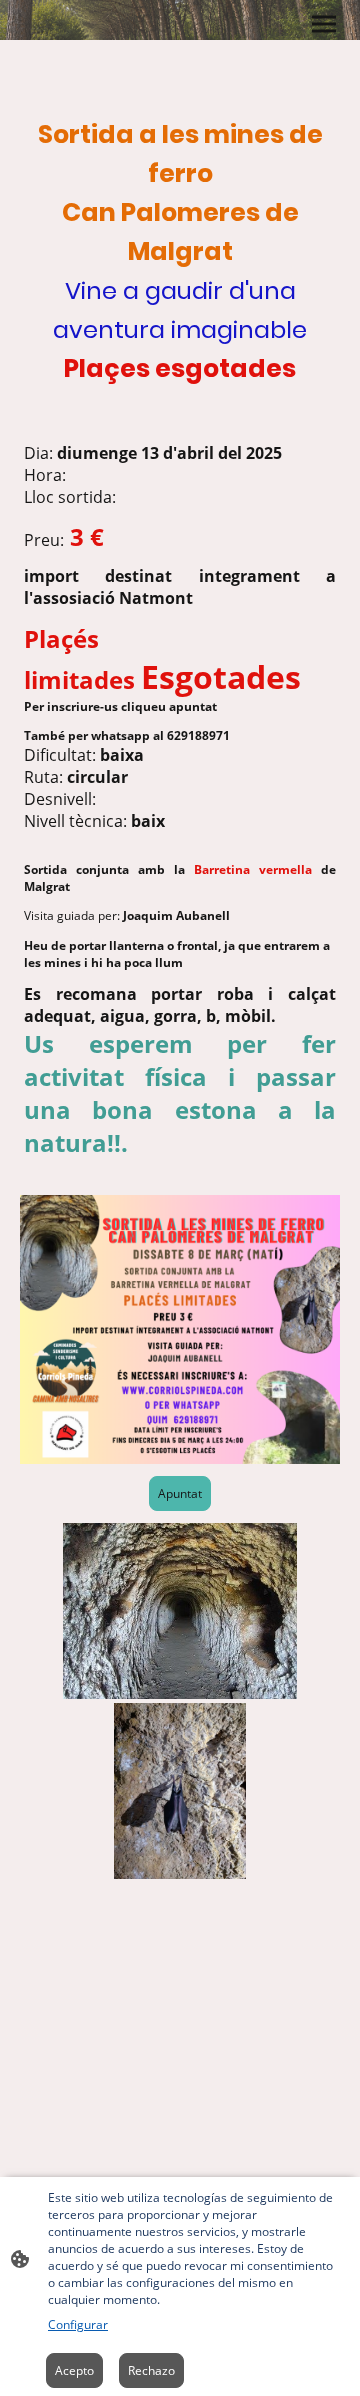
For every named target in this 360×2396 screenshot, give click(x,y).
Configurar (78, 2324)
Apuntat (180, 1493)
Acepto (74, 2370)
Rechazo (151, 2370)
